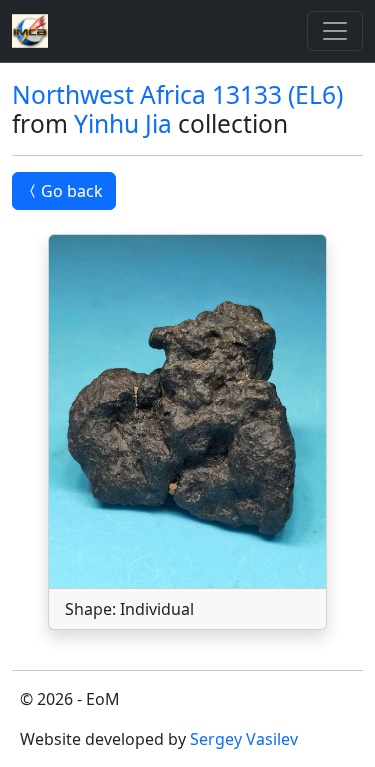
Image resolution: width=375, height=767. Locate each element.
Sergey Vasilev (244, 739)
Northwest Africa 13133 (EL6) (177, 94)
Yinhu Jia (123, 123)
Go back (72, 191)
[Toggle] (335, 31)
